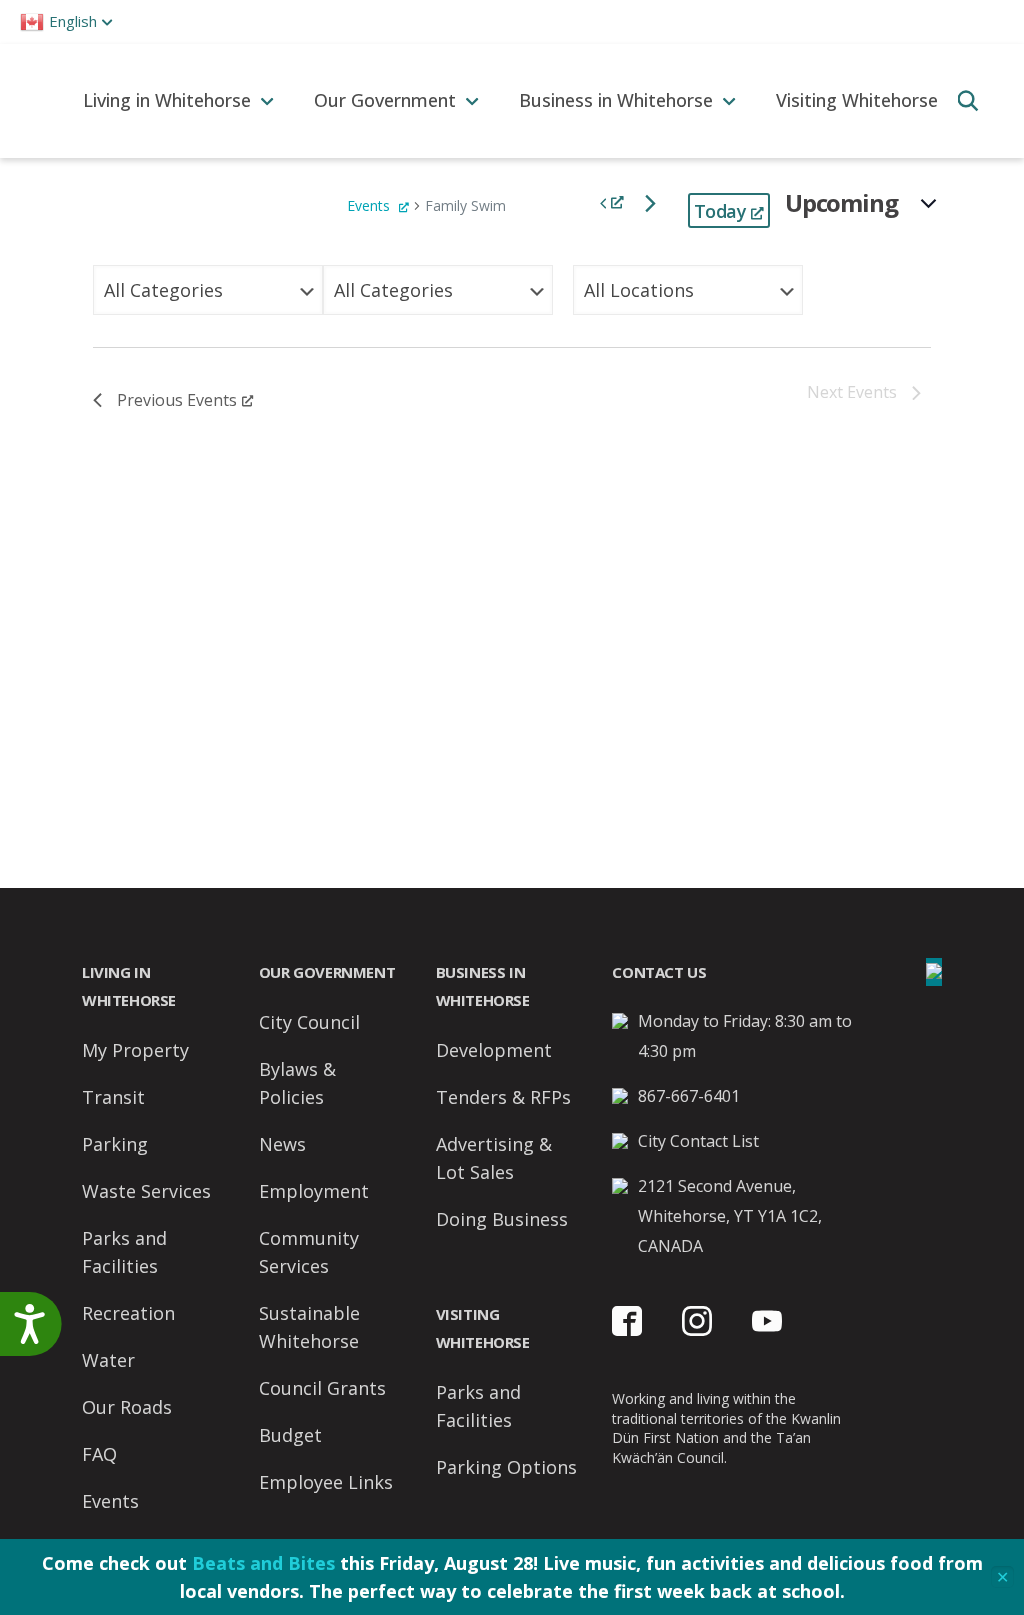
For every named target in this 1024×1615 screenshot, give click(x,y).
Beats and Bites (263, 1563)
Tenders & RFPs (503, 1097)
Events (370, 205)
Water (108, 1360)
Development (494, 1050)
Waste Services (146, 1191)
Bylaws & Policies (297, 1083)
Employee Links (326, 1482)
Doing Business (502, 1219)
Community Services (309, 1252)
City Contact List (698, 1141)
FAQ (99, 1454)
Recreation (128, 1313)
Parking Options (506, 1467)
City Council (309, 1022)
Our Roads (127, 1407)
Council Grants (322, 1388)
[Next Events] (651, 203)
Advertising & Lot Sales (494, 1158)
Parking (115, 1144)
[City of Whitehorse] (31, 100)
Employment (314, 1191)
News (282, 1144)
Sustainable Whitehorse (309, 1327)
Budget (290, 1435)
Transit (113, 1097)
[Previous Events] (612, 203)
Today (720, 211)
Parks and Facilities (124, 1252)
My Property (135, 1050)
